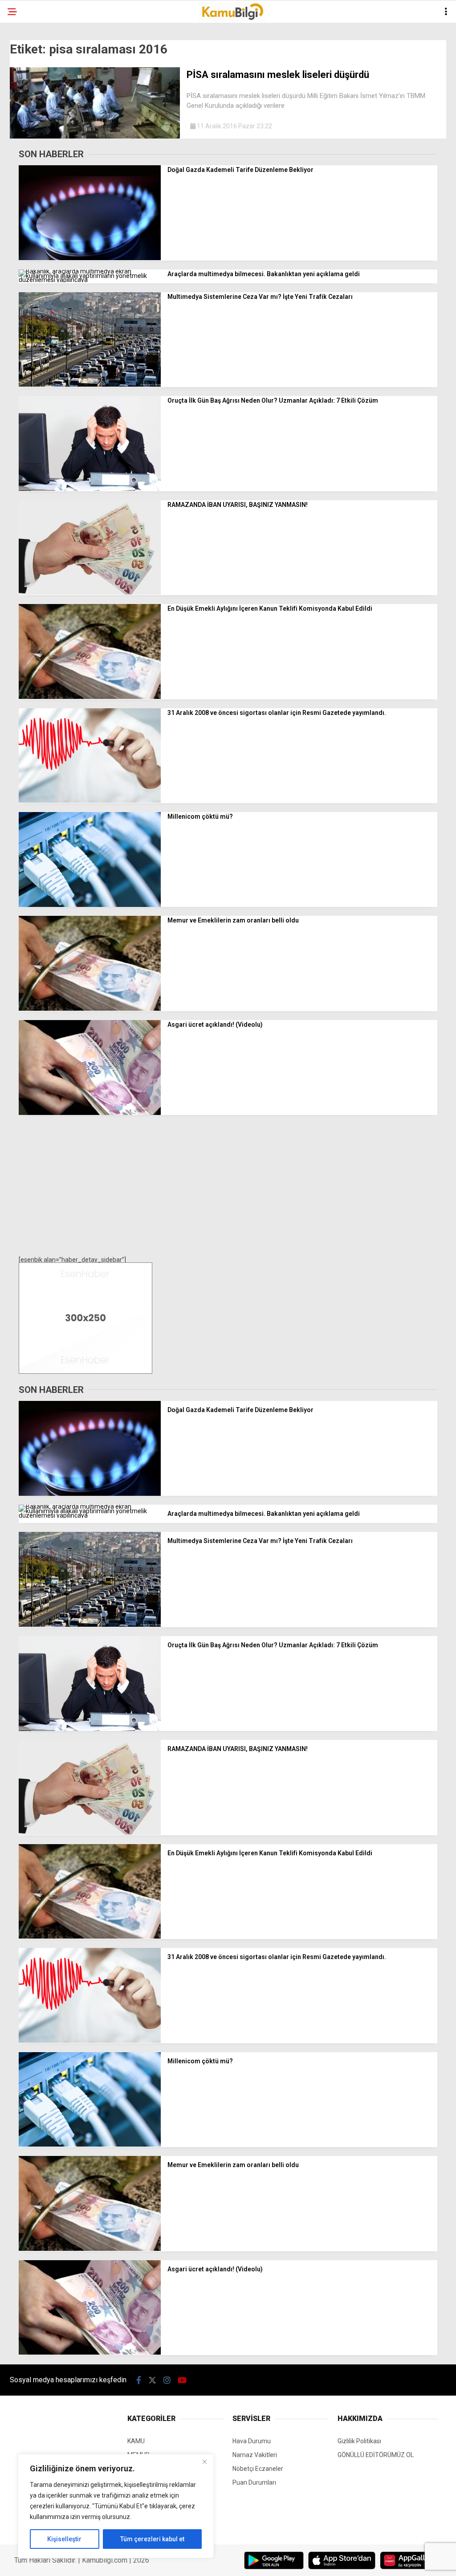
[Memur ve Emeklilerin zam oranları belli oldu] (90, 1008)
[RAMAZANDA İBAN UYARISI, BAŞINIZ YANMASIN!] (90, 592)
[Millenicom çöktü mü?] (90, 905)
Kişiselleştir (64, 2539)
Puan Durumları (254, 2482)
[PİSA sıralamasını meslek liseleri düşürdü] (95, 136)
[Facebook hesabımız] (139, 2380)
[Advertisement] (228, 1186)
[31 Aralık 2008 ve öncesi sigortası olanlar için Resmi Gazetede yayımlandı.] (90, 800)
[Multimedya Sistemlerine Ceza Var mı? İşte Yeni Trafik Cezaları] (90, 384)
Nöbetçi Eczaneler (258, 2469)
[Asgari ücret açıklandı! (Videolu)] (90, 1113)
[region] (116, 2506)
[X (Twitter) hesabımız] (152, 2380)
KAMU (136, 2441)
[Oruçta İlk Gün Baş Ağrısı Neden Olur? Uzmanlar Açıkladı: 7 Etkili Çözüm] (90, 489)
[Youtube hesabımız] (182, 2380)
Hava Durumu (252, 2441)
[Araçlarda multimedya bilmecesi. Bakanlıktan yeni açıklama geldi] (90, 280)
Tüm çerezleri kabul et (152, 2539)
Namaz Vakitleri (255, 2455)
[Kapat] (204, 2462)
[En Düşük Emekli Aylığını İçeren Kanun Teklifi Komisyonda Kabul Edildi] (90, 697)
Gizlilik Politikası (359, 2441)
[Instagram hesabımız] (167, 2380)
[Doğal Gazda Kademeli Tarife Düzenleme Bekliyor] (90, 258)
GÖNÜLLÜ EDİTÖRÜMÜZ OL (376, 2455)
